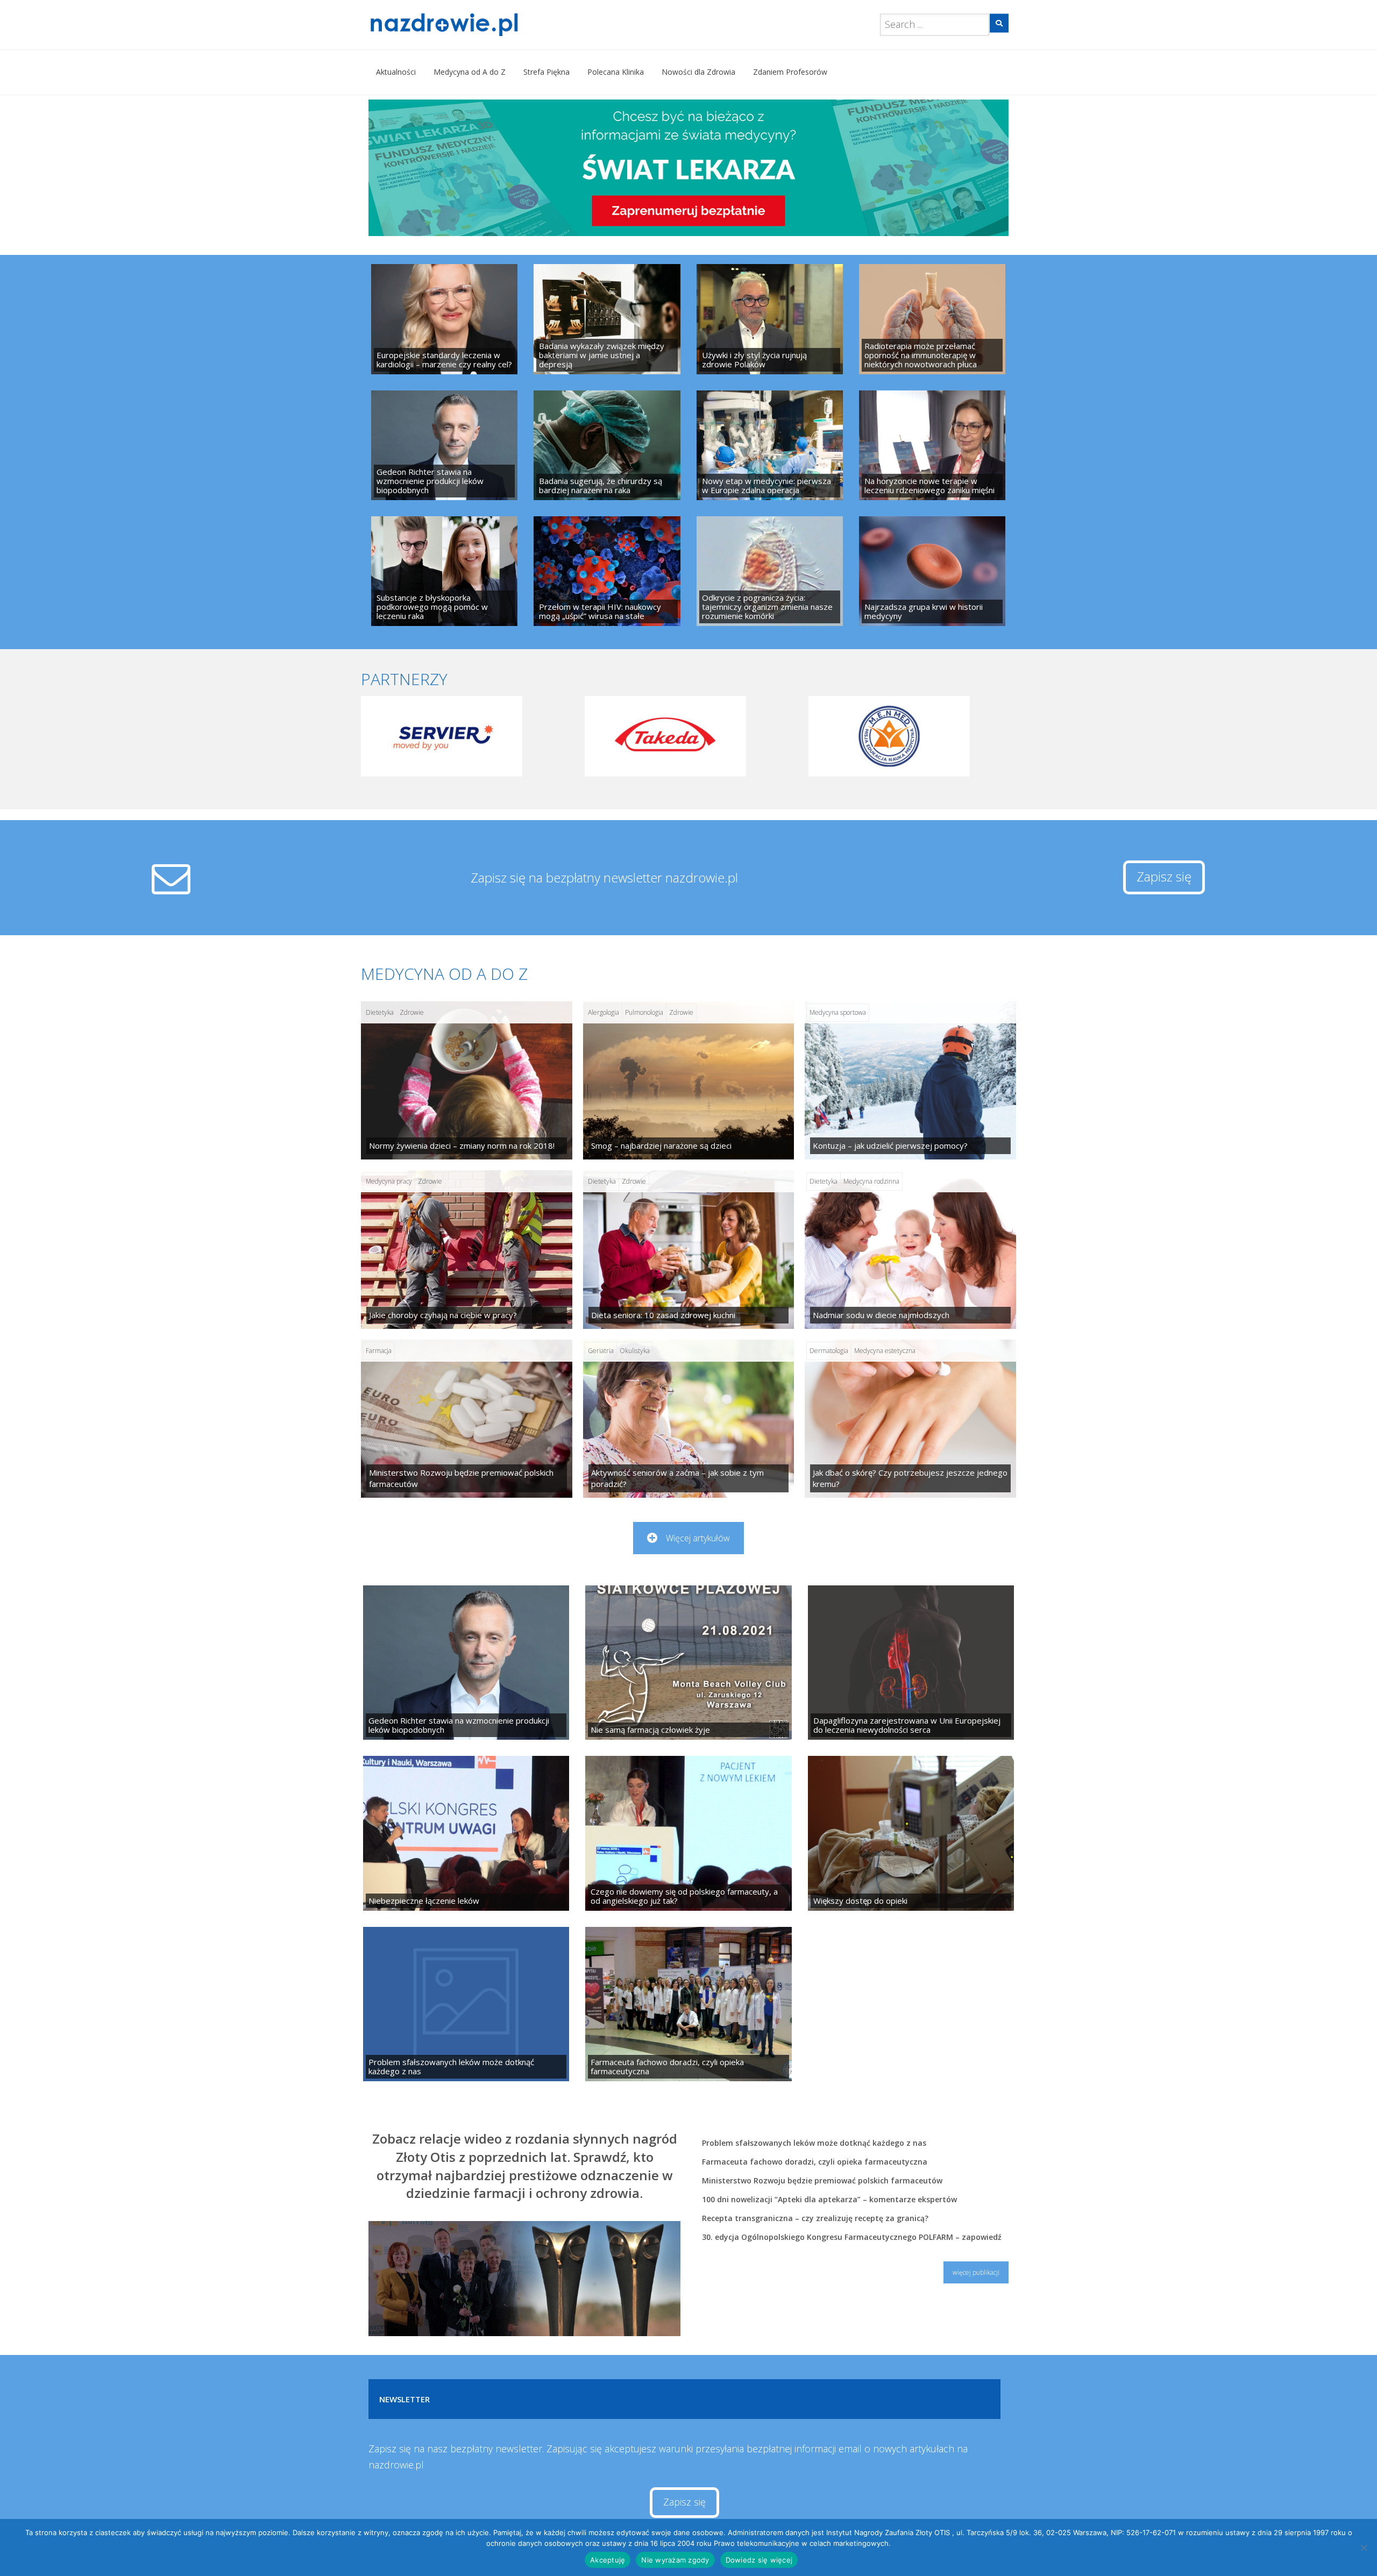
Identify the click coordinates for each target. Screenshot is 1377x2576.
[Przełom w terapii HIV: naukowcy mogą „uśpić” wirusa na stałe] (607, 571)
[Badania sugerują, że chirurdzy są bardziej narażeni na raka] (607, 445)
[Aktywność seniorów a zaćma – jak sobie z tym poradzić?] (689, 1419)
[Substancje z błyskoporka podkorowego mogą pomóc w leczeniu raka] (444, 571)
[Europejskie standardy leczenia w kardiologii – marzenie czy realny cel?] (444, 319)
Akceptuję (608, 2560)
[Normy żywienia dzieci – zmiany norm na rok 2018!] (467, 1080)
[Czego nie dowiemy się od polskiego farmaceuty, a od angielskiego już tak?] (688, 1833)
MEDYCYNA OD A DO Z (444, 974)
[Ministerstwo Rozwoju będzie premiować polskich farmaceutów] (467, 1419)
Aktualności (396, 72)
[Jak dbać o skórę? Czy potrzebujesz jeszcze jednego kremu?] (910, 1419)
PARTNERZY (404, 679)
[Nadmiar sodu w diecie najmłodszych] (910, 1249)
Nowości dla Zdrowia (698, 72)
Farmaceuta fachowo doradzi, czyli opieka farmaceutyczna (815, 2162)
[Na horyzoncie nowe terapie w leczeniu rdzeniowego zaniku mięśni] (932, 445)
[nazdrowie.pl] (475, 25)
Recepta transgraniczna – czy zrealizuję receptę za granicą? (815, 2218)
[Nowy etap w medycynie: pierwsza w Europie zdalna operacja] (770, 445)
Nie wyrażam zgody (675, 2560)
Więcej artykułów (698, 1538)
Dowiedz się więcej (759, 2560)
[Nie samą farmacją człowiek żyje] (688, 1663)
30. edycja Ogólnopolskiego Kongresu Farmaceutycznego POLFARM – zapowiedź (852, 2237)
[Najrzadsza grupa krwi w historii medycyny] (932, 571)
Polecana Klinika (616, 72)
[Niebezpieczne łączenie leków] (466, 1833)
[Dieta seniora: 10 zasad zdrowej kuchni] (689, 1249)
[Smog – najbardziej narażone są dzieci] (689, 1080)
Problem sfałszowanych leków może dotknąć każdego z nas (814, 2143)
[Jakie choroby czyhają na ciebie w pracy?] (467, 1249)
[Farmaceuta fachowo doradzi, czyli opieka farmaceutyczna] (688, 2004)
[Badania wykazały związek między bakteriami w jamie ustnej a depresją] (607, 319)
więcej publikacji (976, 2272)
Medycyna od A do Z (470, 72)
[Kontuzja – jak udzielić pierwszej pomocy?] (910, 1080)
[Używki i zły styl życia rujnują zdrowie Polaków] (770, 319)
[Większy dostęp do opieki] (911, 1833)
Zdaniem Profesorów (790, 72)
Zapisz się (1164, 876)
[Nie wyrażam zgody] (1364, 2547)
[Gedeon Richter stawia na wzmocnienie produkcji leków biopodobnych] (444, 445)
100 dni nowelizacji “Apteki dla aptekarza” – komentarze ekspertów (829, 2199)
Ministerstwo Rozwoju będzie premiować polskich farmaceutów (822, 2180)
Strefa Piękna (546, 72)
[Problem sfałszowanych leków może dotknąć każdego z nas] (466, 2004)
